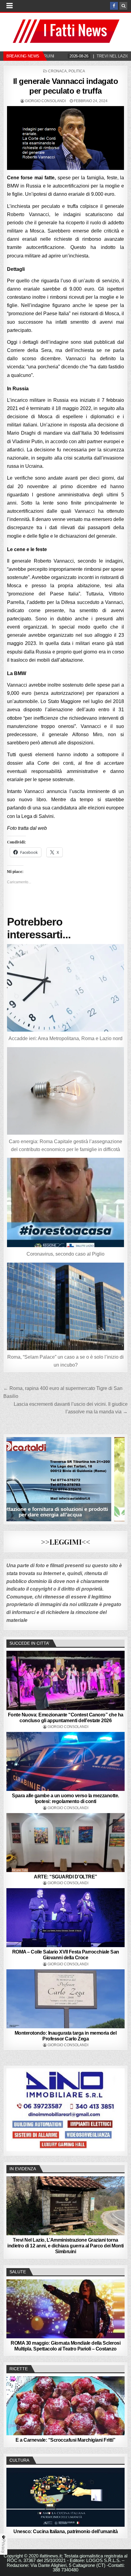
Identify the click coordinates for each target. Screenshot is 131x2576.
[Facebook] (114, 6)
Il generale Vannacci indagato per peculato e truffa (66, 86)
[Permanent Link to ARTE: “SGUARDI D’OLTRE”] (66, 1843)
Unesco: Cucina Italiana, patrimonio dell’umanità (65, 2531)
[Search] (123, 6)
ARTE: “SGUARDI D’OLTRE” (65, 1877)
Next (117, 2109)
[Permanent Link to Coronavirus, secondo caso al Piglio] (66, 1202)
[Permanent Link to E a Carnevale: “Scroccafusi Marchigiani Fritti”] (66, 2406)
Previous (14, 2109)
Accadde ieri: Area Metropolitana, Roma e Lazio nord (65, 1038)
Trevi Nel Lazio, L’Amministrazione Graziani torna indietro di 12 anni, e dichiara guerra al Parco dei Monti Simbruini (65, 2246)
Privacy (4, 2546)
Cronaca (57, 71)
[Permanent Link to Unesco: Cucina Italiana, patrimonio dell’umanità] (66, 2497)
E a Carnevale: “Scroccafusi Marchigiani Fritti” (65, 2440)
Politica (77, 71)
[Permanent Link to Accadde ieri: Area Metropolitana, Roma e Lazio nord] (66, 988)
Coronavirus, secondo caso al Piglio (65, 1254)
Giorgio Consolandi (45, 101)
